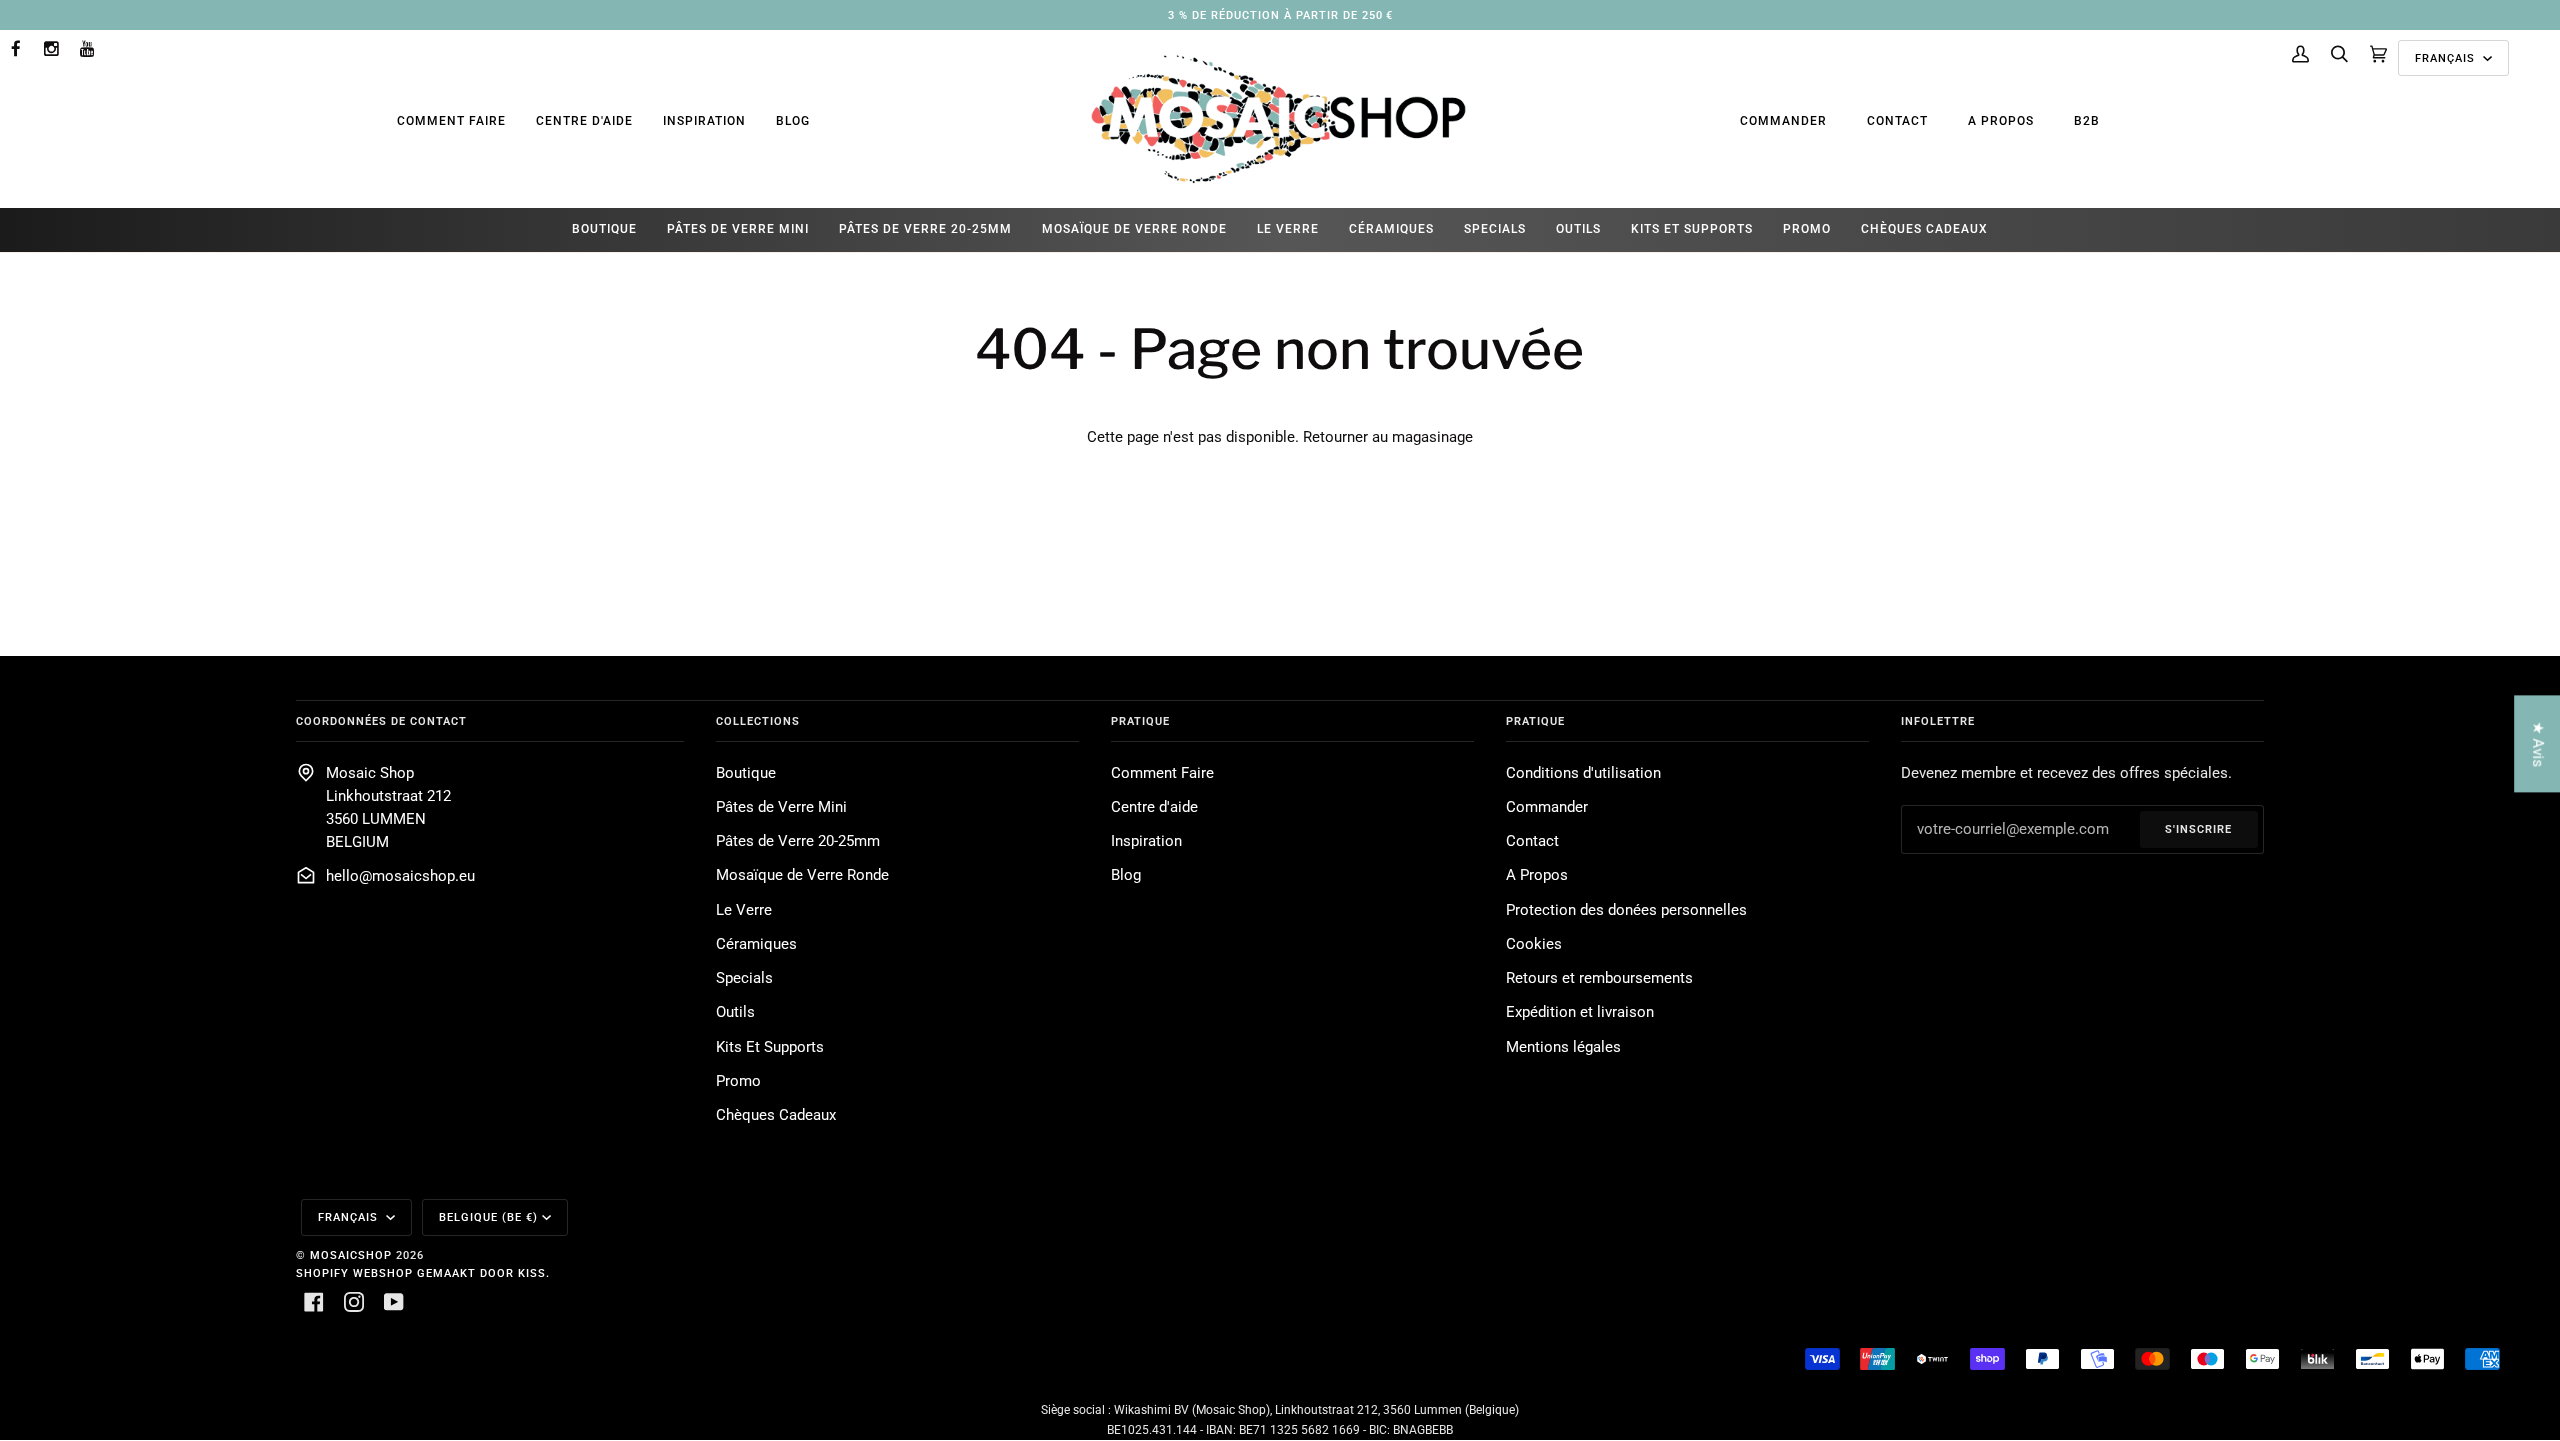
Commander (1783, 121)
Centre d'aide (584, 121)
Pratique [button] (1140, 721)
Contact (1897, 121)
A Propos (2001, 121)
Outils (735, 1012)
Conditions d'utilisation (1583, 773)
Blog (793, 121)
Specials (744, 978)
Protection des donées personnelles (1626, 910)
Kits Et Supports (770, 1047)
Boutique (746, 773)
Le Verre (744, 910)
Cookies (1534, 944)
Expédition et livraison (1580, 1012)
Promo (738, 1081)
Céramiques (756, 944)
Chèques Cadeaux (776, 1115)
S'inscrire (2198, 829)
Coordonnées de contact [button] (381, 721)
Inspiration (704, 121)
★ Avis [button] (2537, 743)
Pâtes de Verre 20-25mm (798, 841)
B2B (2087, 121)
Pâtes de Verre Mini (781, 807)
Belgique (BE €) (488, 1217)
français (2447, 58)
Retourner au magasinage (1388, 437)
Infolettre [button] (1938, 721)
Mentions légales (1563, 1047)
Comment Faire (451, 121)
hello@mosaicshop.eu (400, 876)
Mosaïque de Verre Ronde (802, 875)
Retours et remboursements (1599, 978)
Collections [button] (758, 721)
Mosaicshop (351, 1255)
